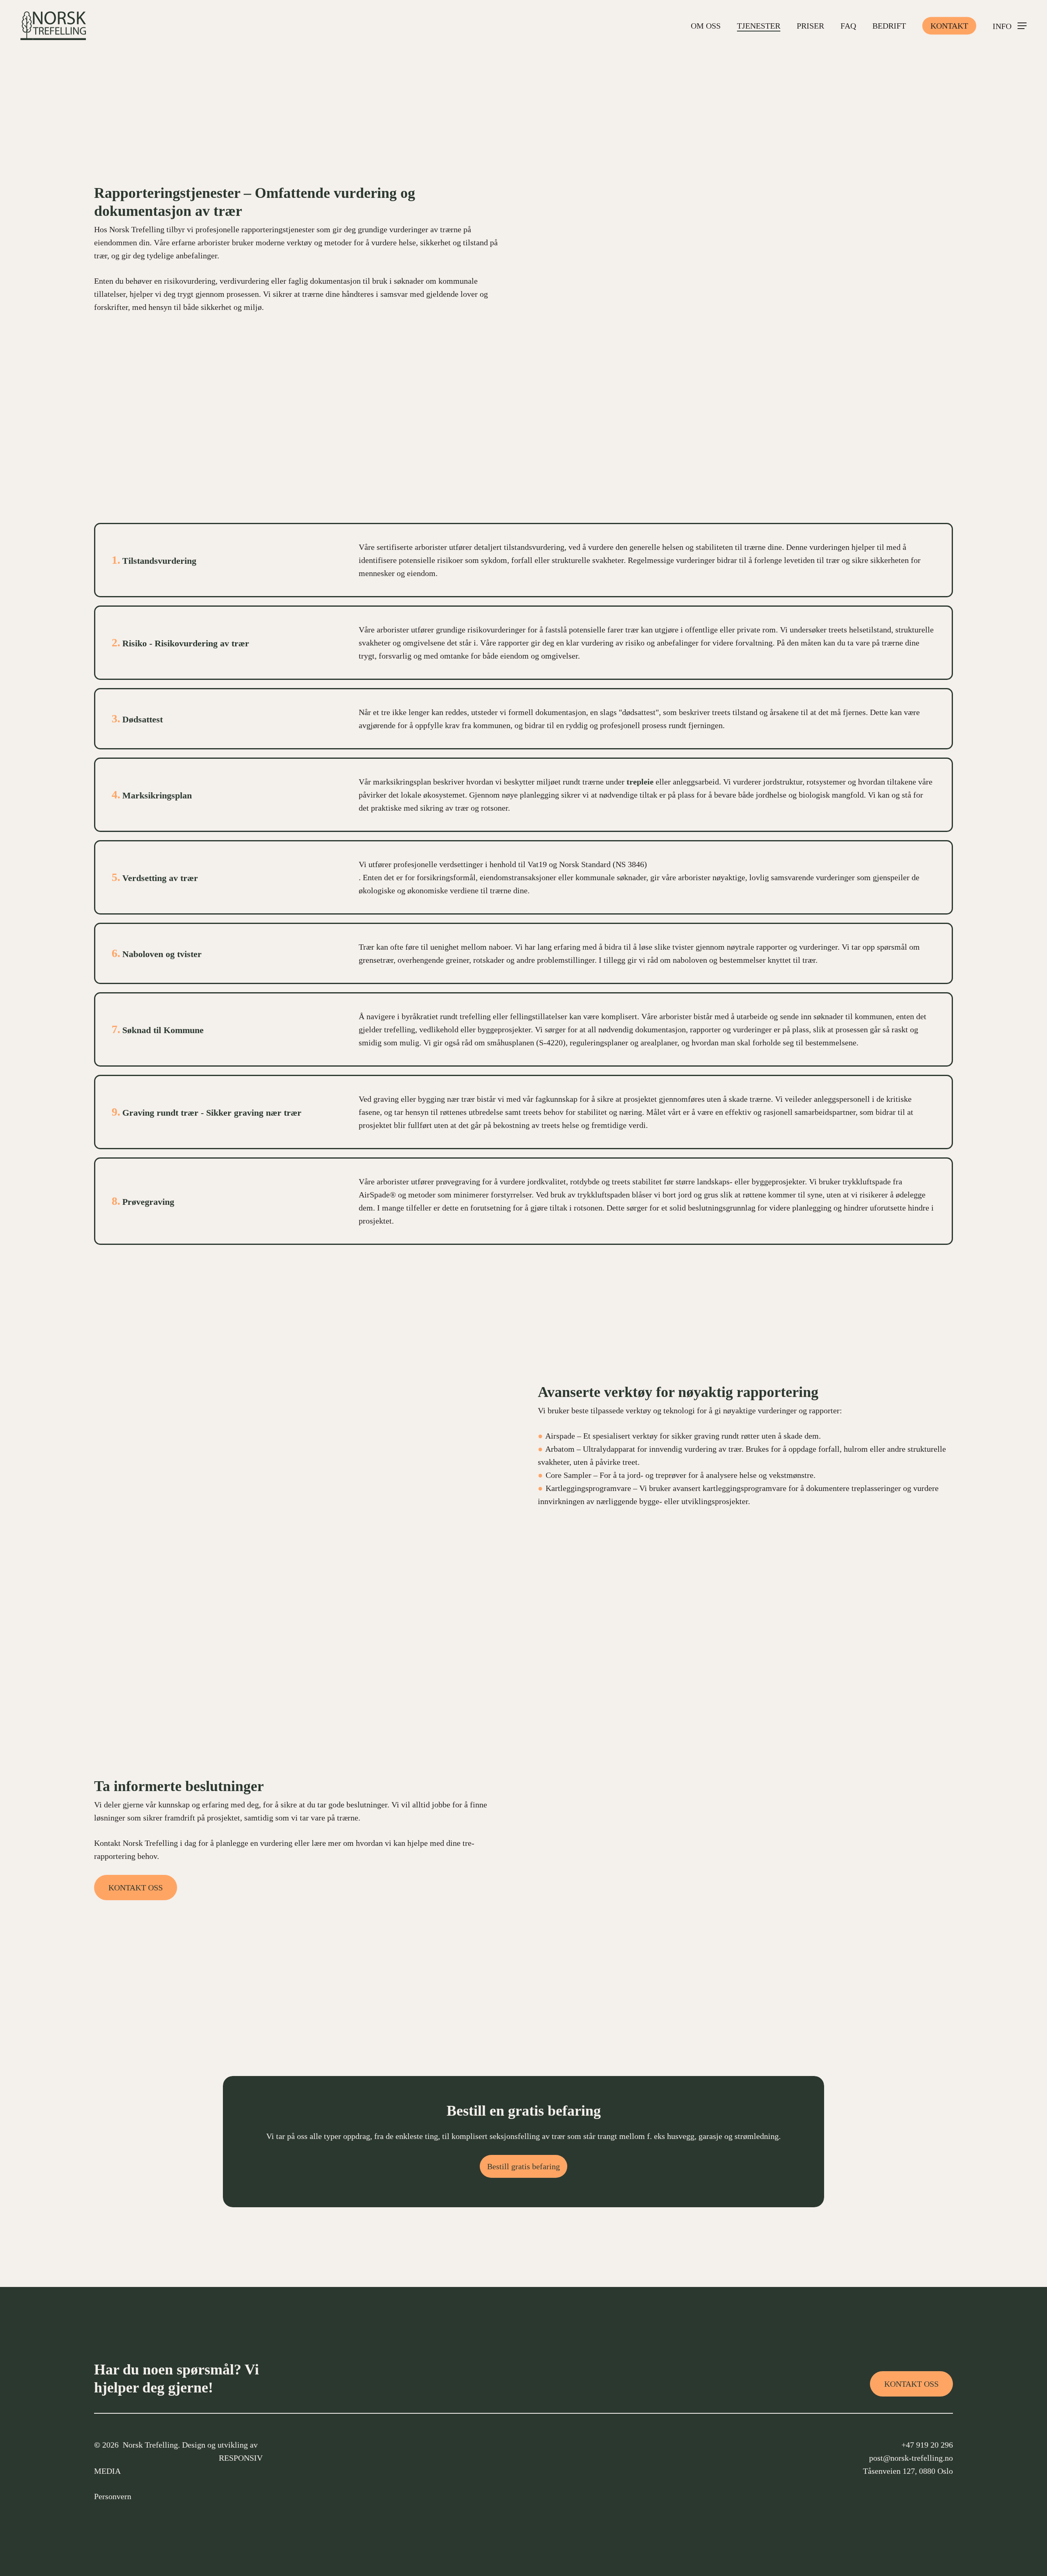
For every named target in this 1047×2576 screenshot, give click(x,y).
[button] (1010, 26)
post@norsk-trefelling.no (911, 2458)
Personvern (113, 2496)
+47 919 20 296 (927, 2445)
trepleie (640, 782)
